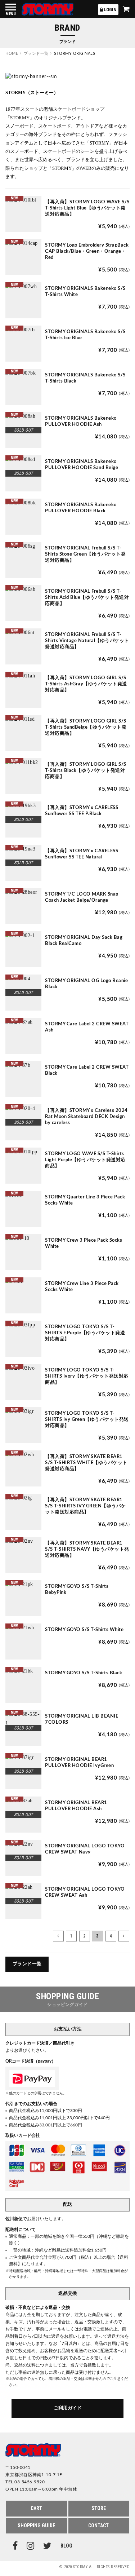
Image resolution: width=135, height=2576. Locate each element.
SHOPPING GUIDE (36, 2526)
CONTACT (98, 2526)
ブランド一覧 (27, 1964)
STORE (99, 2508)
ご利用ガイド (68, 2408)
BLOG (66, 2546)
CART (36, 2508)
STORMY (48, 9)
